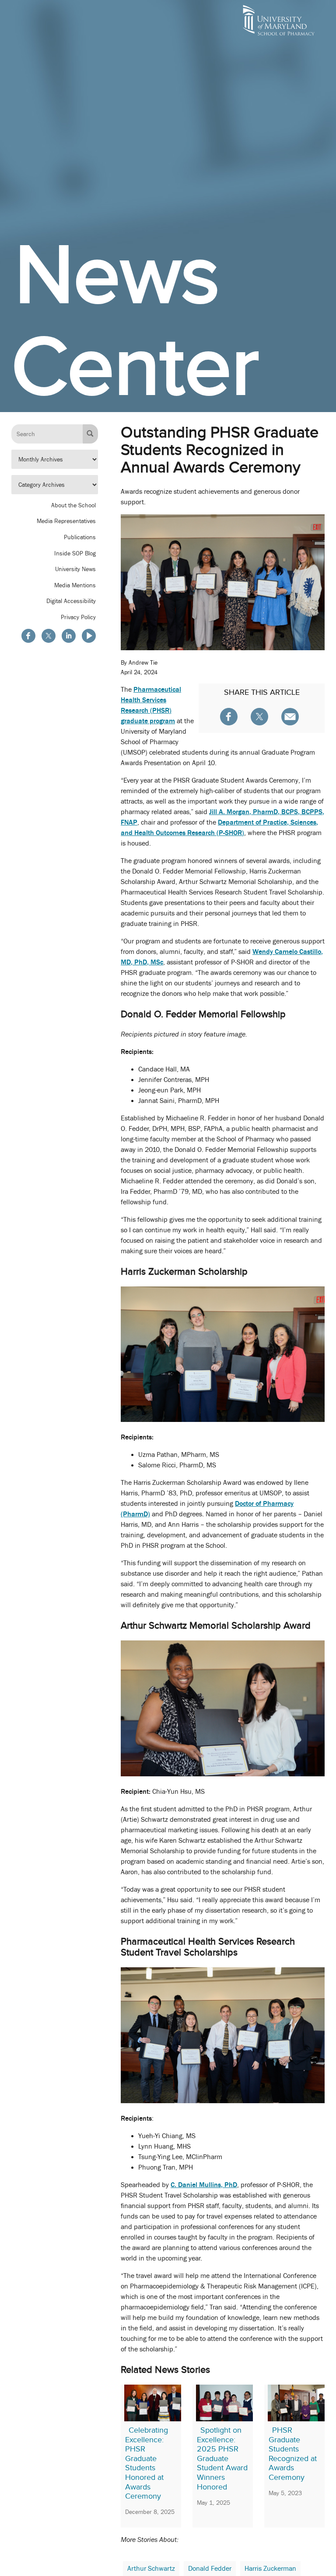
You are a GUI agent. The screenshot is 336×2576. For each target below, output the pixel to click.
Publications (80, 537)
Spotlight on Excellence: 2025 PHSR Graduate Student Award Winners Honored (222, 2458)
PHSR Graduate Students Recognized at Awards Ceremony (293, 2454)
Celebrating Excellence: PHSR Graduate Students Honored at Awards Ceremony (147, 2463)
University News (75, 569)
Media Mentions (75, 585)
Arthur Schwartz (151, 2569)
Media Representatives (66, 521)
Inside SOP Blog (75, 553)
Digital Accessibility (71, 601)
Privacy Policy (78, 617)
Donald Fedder (210, 2569)
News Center (135, 320)
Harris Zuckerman (270, 2569)
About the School (73, 505)
